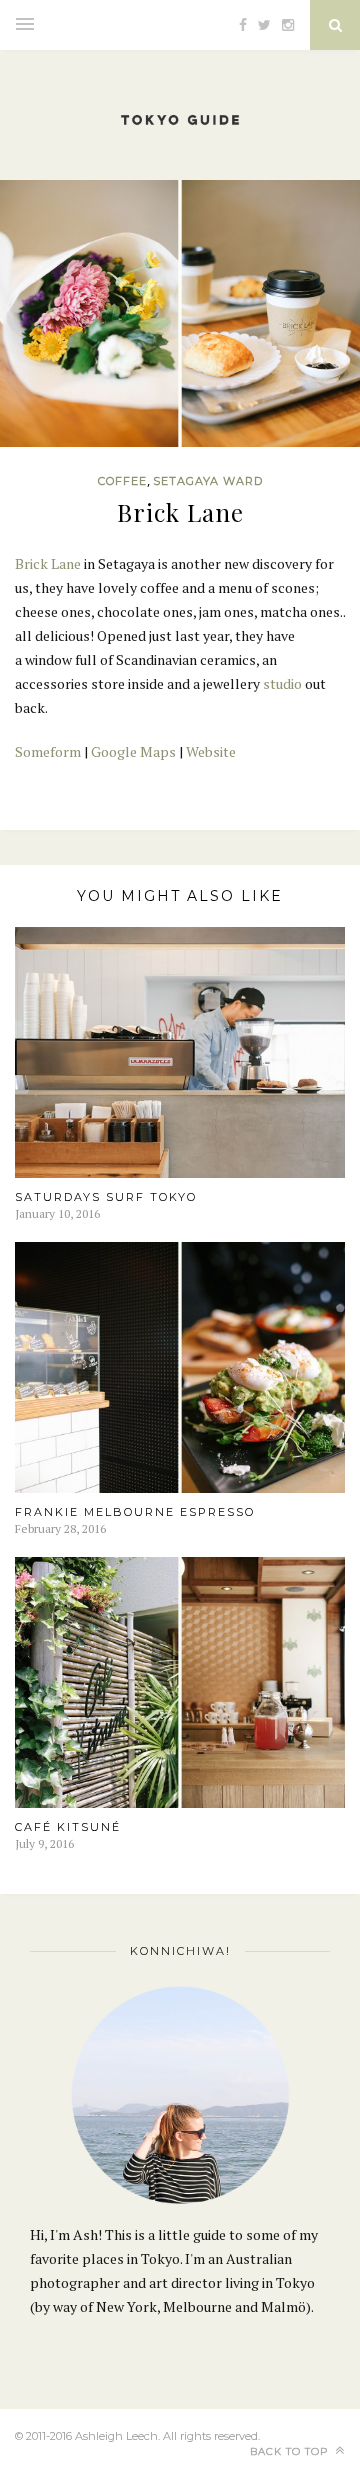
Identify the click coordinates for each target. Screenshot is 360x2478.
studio (282, 683)
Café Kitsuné (68, 1827)
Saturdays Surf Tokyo (106, 1197)
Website (211, 751)
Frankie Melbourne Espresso (135, 1512)
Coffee (122, 481)
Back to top (291, 2451)
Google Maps (133, 751)
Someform (48, 751)
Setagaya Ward (208, 481)
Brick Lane (48, 563)
